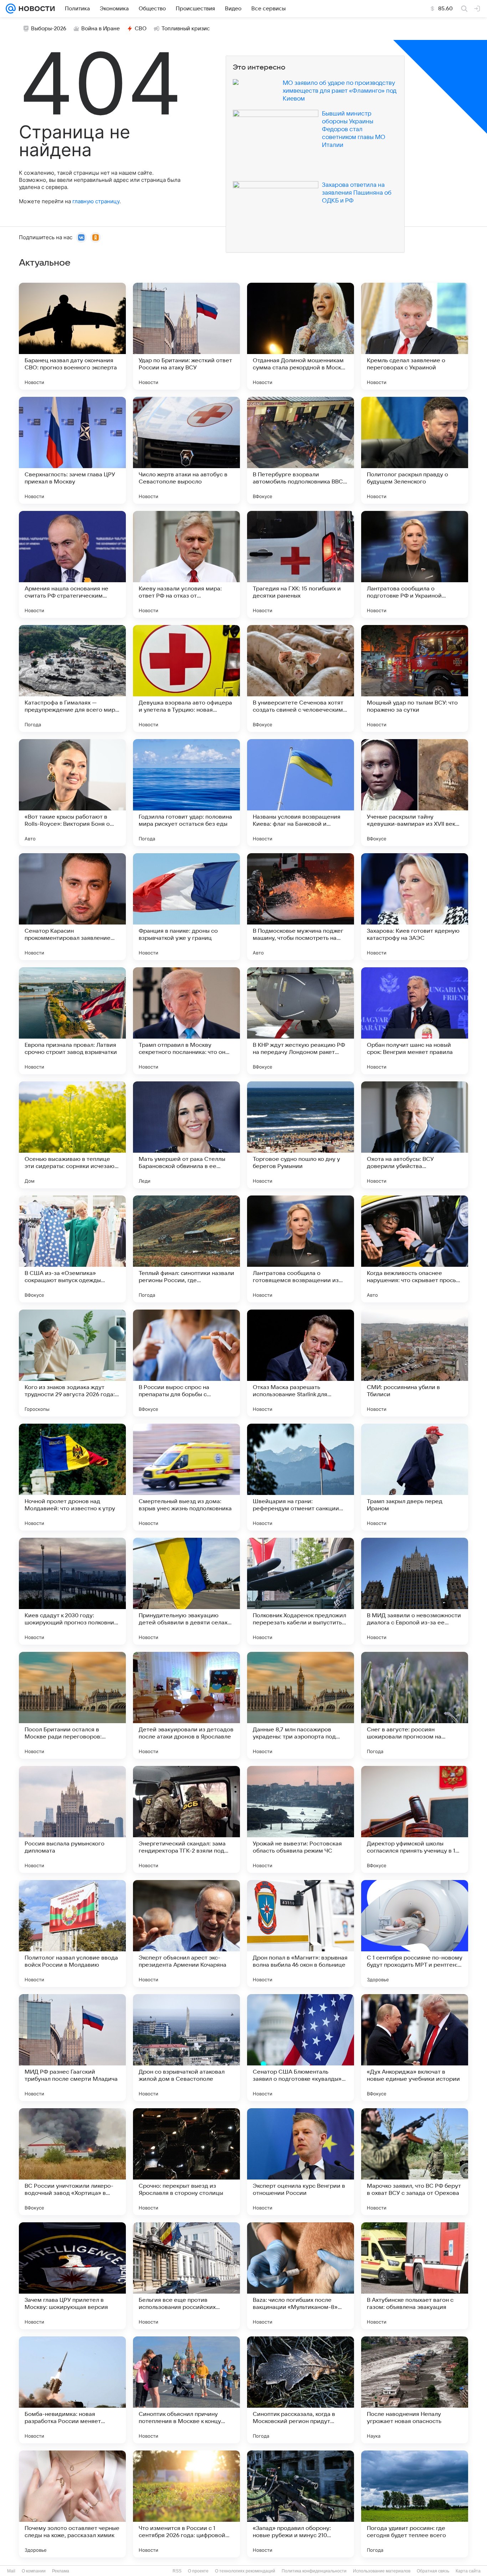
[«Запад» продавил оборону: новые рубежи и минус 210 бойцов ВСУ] (301, 2504)
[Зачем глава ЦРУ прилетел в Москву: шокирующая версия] (72, 2276)
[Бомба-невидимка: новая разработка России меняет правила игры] (72, 2390)
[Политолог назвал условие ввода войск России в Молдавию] (72, 1934)
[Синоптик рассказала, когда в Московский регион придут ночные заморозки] (301, 2390)
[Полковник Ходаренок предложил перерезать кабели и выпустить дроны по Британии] (301, 1591)
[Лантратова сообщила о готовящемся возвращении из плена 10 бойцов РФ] (301, 1249)
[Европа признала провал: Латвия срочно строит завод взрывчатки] (72, 1021)
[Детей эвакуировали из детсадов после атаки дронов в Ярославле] (186, 1705)
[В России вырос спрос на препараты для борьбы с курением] (186, 1363)
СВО (141, 29)
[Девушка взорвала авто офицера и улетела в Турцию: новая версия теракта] (186, 678)
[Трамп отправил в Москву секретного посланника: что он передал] (186, 1021)
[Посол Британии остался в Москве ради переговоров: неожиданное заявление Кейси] (72, 1705)
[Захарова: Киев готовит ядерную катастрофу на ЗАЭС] (415, 907)
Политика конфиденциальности (314, 2571)
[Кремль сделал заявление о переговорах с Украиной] (415, 336)
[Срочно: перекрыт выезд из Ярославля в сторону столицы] (186, 2162)
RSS (177, 2571)
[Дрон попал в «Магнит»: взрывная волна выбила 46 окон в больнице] (301, 1934)
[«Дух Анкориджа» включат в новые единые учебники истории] (415, 2048)
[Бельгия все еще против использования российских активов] (186, 2276)
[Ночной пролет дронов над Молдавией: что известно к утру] (72, 1477)
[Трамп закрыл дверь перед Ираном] (415, 1477)
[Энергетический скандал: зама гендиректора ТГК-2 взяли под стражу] (186, 1819)
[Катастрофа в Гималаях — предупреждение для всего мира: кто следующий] (72, 678)
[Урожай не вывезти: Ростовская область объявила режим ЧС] (301, 1819)
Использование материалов (382, 2571)
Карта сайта (468, 2571)
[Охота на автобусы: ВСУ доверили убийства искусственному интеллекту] (415, 1135)
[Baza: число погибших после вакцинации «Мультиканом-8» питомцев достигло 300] (301, 2276)
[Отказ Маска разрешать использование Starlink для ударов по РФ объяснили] (301, 1363)
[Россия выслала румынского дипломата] (72, 1819)
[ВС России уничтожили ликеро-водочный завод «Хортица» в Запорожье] (72, 2162)
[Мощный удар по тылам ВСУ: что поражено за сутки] (415, 678)
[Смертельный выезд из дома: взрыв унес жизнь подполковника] (186, 1477)
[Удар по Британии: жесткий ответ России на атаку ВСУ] (186, 336)
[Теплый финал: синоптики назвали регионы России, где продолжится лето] (186, 1249)
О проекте (198, 2571)
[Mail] (11, 9)
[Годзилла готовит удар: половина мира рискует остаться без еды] (186, 793)
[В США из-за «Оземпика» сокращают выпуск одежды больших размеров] (72, 1249)
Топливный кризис (186, 29)
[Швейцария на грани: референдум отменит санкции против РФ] (301, 1477)
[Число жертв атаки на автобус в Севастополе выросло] (186, 450)
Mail (11, 2571)
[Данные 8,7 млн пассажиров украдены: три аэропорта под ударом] (301, 1705)
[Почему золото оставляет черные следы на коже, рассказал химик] (72, 2504)
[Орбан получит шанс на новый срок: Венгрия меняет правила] (415, 1021)
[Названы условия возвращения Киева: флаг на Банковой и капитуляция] (301, 793)
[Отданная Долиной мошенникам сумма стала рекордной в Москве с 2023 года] (301, 336)
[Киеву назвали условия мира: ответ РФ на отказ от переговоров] (186, 564)
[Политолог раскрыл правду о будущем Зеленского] (415, 450)
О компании (34, 2571)
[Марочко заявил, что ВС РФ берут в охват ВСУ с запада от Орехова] (415, 2162)
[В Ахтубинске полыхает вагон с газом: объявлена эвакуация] (415, 2276)
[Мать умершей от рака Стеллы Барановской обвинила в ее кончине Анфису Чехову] (186, 1135)
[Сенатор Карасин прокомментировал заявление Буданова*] (72, 907)
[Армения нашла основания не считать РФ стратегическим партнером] (72, 564)
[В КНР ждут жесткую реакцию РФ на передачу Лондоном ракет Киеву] (301, 1021)
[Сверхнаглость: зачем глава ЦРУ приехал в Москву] (72, 450)
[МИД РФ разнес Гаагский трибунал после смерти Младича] (72, 2048)
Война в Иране (101, 29)
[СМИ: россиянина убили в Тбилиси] (415, 1363)
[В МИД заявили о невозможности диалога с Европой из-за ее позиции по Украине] (415, 1591)
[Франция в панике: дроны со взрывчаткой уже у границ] (186, 907)
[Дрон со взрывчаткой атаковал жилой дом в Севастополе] (186, 2048)
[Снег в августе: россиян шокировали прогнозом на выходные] (415, 1705)
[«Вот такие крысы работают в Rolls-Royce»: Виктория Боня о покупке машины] (72, 793)
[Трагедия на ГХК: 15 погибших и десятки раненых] (301, 564)
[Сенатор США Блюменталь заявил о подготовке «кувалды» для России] (301, 2048)
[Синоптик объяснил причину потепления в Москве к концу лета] (186, 2390)
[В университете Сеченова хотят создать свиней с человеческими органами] (301, 678)
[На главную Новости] (35, 9)
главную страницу (96, 201)
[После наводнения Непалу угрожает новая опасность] (415, 2390)
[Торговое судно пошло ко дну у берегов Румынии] (301, 1135)
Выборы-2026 (49, 29)
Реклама (61, 2571)
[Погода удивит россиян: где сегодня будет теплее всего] (415, 2504)
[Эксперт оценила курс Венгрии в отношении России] (301, 2162)
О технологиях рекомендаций (245, 2571)
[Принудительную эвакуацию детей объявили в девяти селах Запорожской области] (186, 1591)
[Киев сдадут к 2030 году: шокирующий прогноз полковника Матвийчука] (72, 1591)
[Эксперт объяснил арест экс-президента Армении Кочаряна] (186, 1934)
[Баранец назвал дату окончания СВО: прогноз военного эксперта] (72, 336)
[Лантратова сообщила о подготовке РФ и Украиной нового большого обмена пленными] (415, 564)
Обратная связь (433, 2571)
